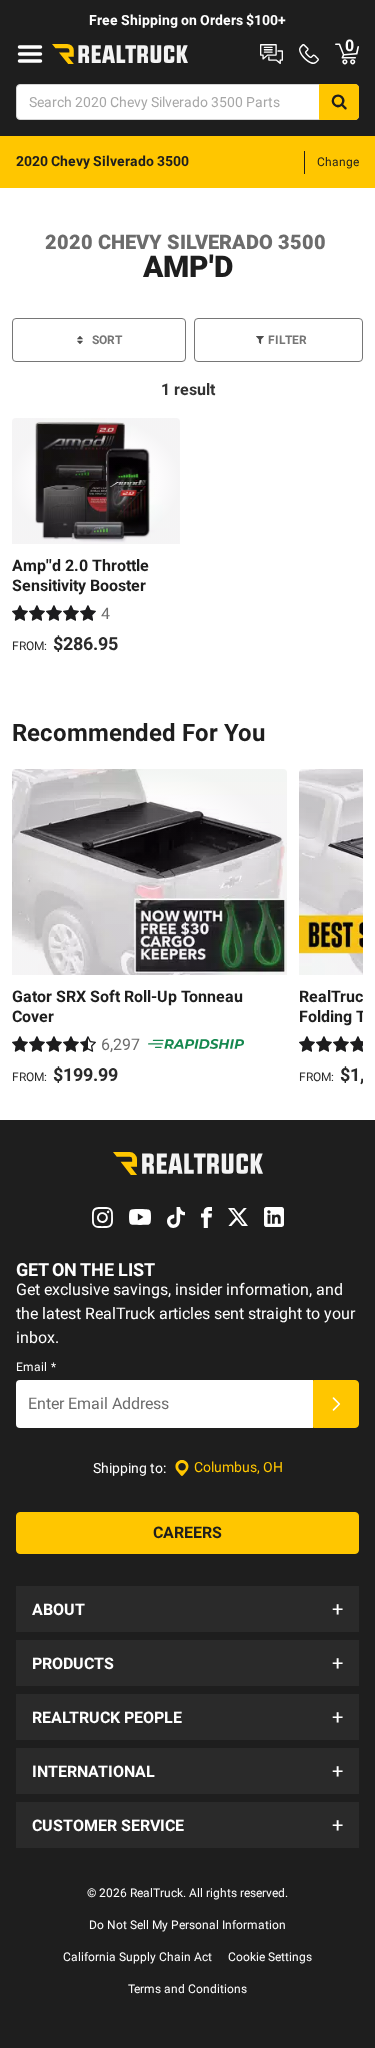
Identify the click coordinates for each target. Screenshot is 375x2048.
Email (36, 1367)
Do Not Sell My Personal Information (187, 1925)
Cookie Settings (270, 1957)
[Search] (339, 102)
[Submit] (336, 1404)
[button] (187, 1609)
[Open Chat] (271, 54)
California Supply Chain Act (137, 1957)
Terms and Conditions (187, 1989)
